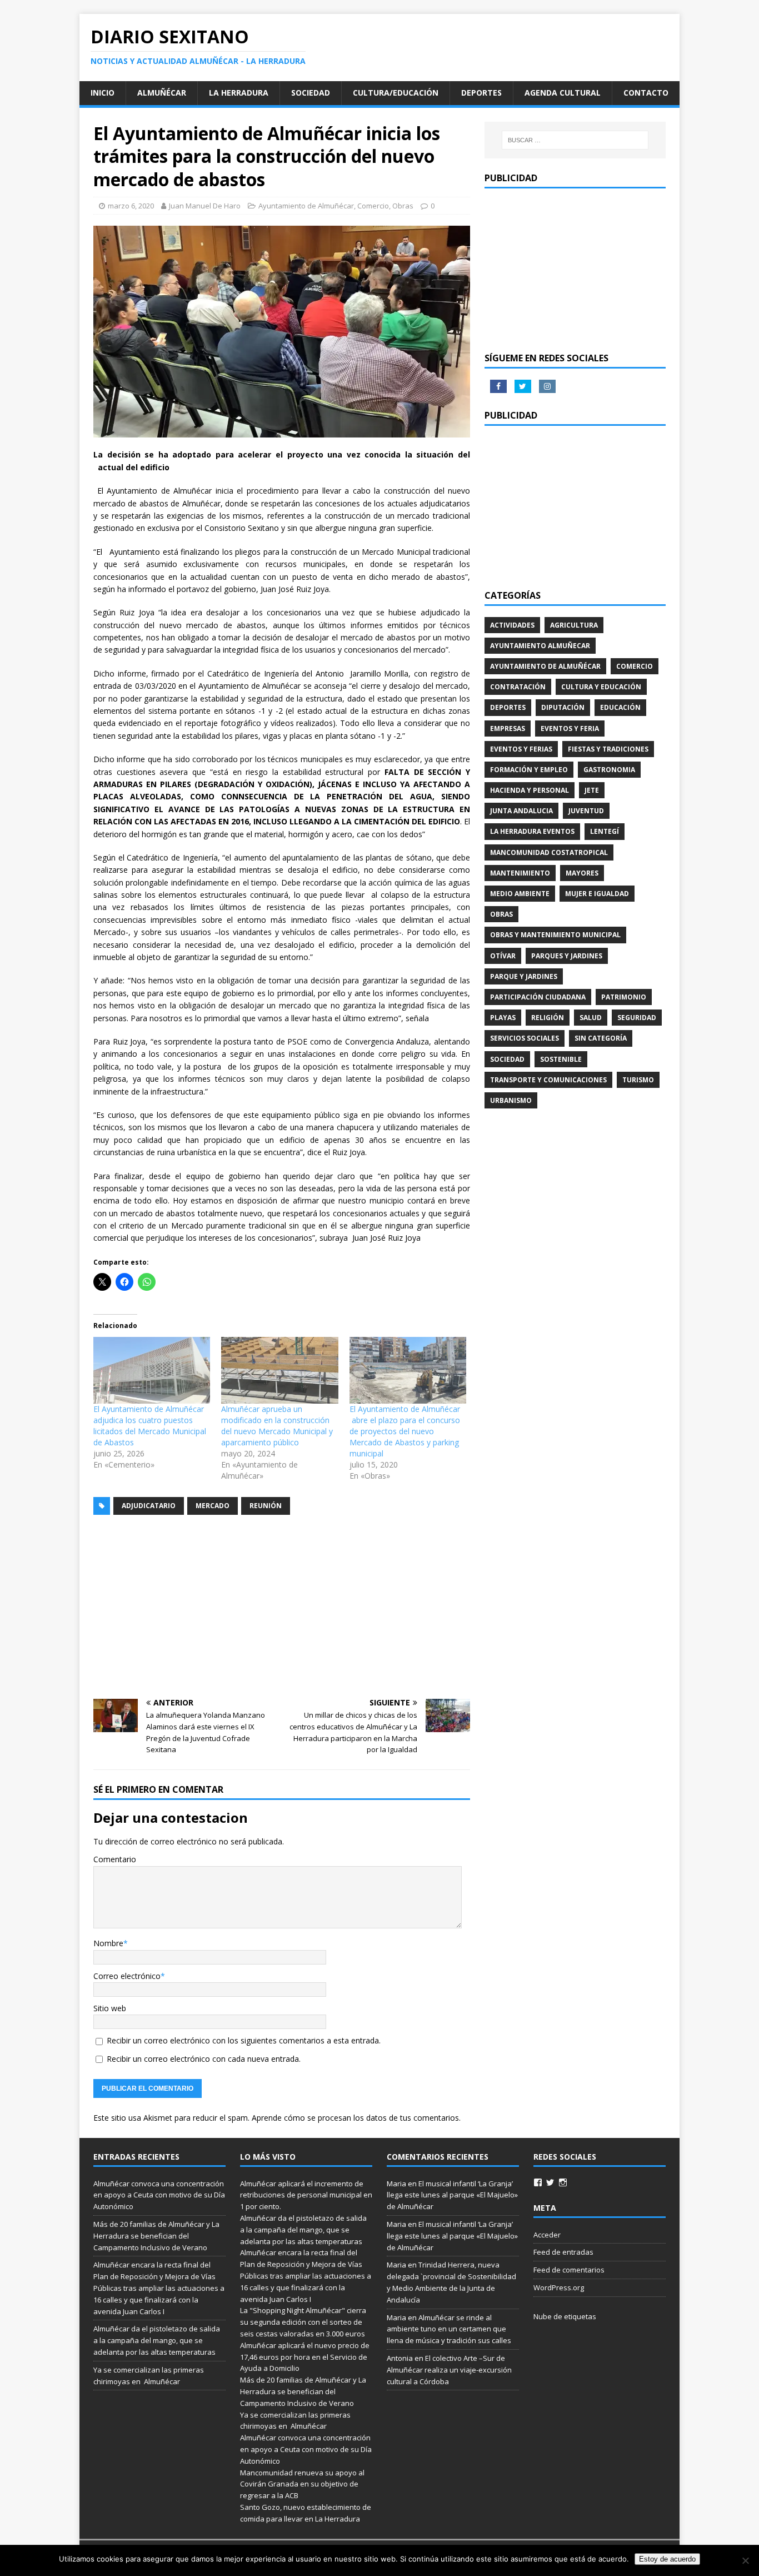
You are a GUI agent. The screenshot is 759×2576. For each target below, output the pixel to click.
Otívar (503, 956)
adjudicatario (149, 1506)
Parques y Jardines (567, 956)
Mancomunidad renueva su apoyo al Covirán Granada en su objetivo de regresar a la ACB (302, 2484)
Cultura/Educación (396, 93)
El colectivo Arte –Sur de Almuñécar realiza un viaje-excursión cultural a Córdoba (449, 2370)
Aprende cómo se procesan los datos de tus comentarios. (356, 2118)
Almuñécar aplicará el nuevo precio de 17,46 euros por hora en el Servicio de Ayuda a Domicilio (305, 2357)
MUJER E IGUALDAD (597, 894)
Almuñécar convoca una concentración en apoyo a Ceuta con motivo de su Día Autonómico (159, 2195)
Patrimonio (624, 997)
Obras (403, 206)
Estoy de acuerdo (667, 2559)
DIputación (563, 707)
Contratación (518, 687)
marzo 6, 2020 (131, 206)
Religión (548, 1018)
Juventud (586, 811)
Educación (620, 707)
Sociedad (311, 93)
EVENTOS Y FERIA (570, 728)
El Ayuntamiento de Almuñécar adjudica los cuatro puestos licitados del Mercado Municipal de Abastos (150, 1426)
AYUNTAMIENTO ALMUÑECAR (540, 646)
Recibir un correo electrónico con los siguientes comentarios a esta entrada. (244, 2040)
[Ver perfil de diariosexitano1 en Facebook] (538, 2182)
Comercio (373, 206)
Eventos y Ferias (521, 749)
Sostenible (561, 1059)
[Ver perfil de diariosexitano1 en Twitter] (550, 2182)
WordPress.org (559, 2287)
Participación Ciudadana (538, 997)
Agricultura (574, 625)
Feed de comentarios (569, 2270)
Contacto (646, 93)
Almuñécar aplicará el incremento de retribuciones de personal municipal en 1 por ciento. (306, 2195)
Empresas (508, 728)
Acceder (547, 2235)
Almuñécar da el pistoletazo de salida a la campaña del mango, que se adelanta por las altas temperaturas (157, 2340)
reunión (266, 1506)
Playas (503, 1018)
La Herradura (239, 93)
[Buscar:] (575, 140)
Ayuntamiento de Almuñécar (306, 206)
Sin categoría (601, 1038)
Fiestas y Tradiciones (608, 749)
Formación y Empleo (529, 770)
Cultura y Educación (601, 687)
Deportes (481, 93)
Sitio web (110, 2008)
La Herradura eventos (532, 831)
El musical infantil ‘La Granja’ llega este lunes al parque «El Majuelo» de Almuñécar (452, 2195)
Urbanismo (511, 1100)
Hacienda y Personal (530, 790)
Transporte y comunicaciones (548, 1080)
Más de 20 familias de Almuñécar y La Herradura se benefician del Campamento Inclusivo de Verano (156, 2236)
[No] (745, 2560)
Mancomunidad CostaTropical (549, 852)
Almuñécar (162, 93)
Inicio (103, 93)
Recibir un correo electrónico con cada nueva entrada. (204, 2059)
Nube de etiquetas (565, 2316)
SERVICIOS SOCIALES (525, 1038)
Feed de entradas (563, 2252)
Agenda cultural (563, 93)
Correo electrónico (127, 1976)
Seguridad (637, 1018)
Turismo (638, 1080)
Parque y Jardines (524, 976)
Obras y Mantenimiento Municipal (555, 935)
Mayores (582, 873)
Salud (591, 1018)
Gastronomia (609, 770)
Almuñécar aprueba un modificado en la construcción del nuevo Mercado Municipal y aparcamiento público (277, 1426)
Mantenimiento (520, 873)
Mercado (213, 1506)
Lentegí (605, 831)
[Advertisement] (282, 1607)
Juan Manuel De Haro (205, 206)
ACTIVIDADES (512, 625)
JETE (592, 790)
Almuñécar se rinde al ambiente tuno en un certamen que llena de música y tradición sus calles (449, 2329)
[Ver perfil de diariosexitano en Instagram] (563, 2182)
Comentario (115, 1859)
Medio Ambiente (520, 894)
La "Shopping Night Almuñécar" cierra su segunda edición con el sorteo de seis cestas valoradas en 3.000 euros (303, 2322)
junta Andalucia (521, 811)
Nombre (108, 1943)
